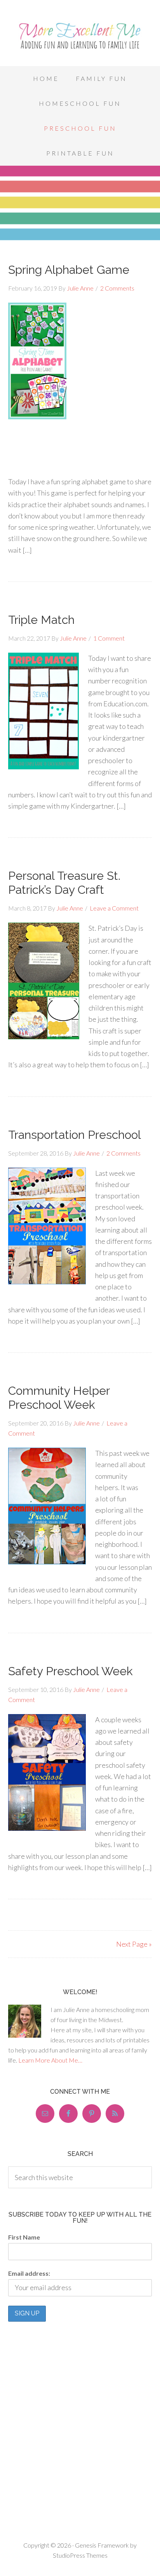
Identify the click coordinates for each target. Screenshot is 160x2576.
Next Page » (134, 1944)
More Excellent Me (80, 35)
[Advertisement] (80, 509)
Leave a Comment (114, 908)
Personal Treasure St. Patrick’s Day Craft (64, 883)
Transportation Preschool (75, 1135)
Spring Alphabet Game (69, 270)
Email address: (29, 2273)
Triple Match (41, 620)
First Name (24, 2237)
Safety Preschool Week (70, 1671)
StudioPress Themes (80, 2555)
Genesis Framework (102, 2545)
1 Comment (109, 638)
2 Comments (117, 288)
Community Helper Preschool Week (59, 1398)
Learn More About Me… (50, 2060)
